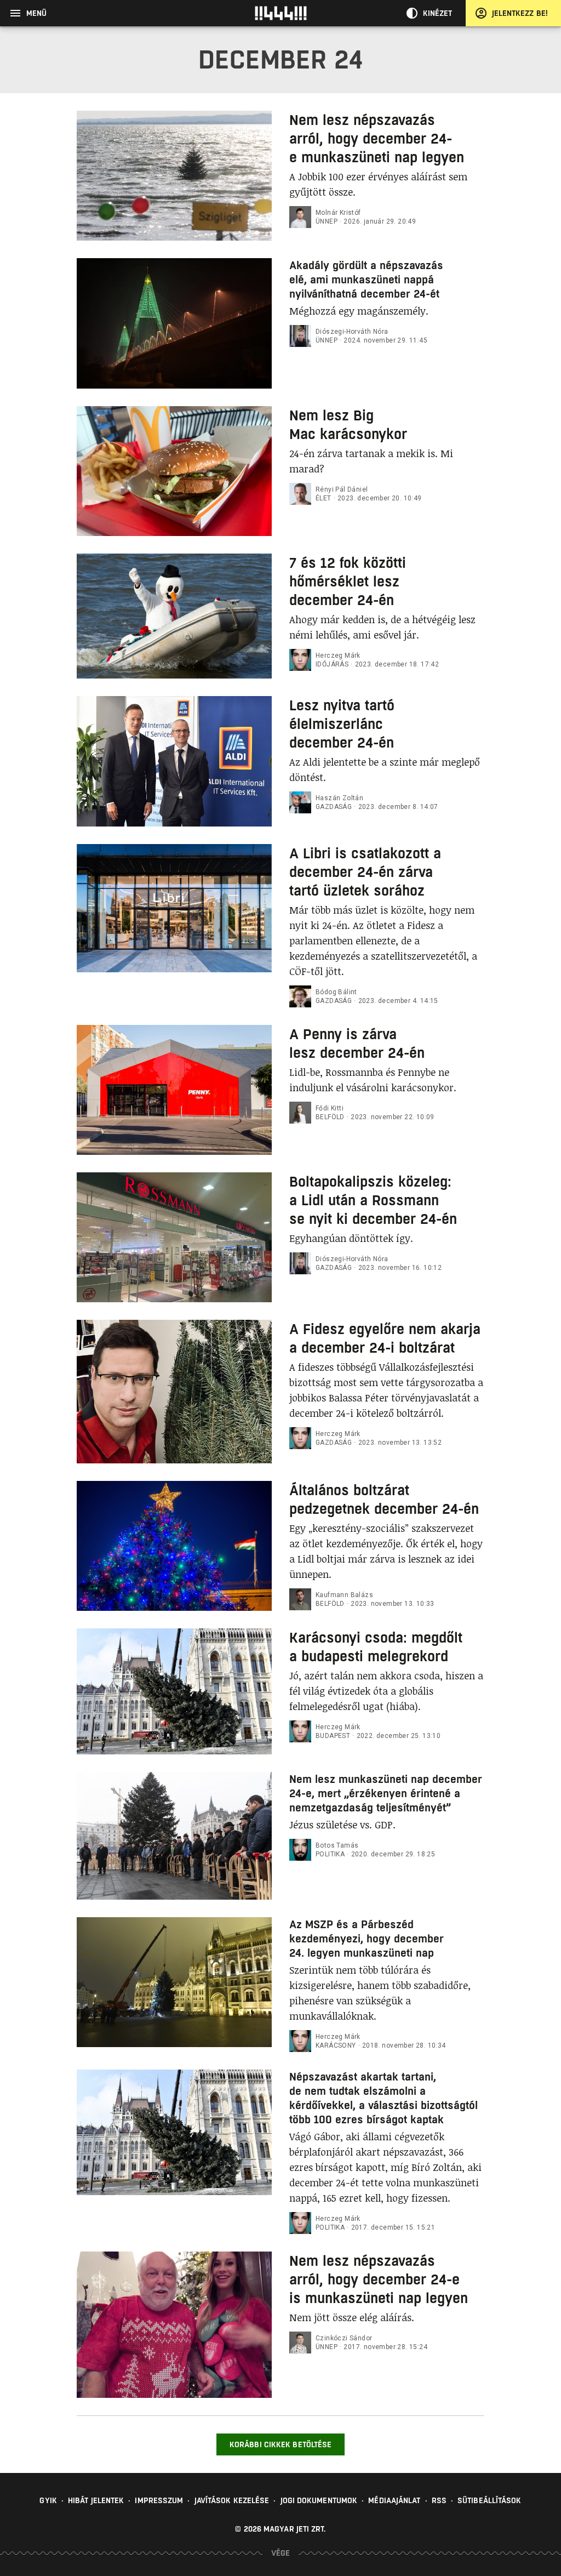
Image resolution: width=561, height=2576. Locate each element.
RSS (439, 2500)
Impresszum (159, 2500)
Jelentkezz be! (520, 13)
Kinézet (438, 13)
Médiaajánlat (394, 2500)
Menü (36, 13)
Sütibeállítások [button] (490, 2500)
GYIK (48, 2500)
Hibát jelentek (96, 2500)
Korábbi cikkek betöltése (280, 2444)
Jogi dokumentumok (319, 2500)
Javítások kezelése (232, 2500)
